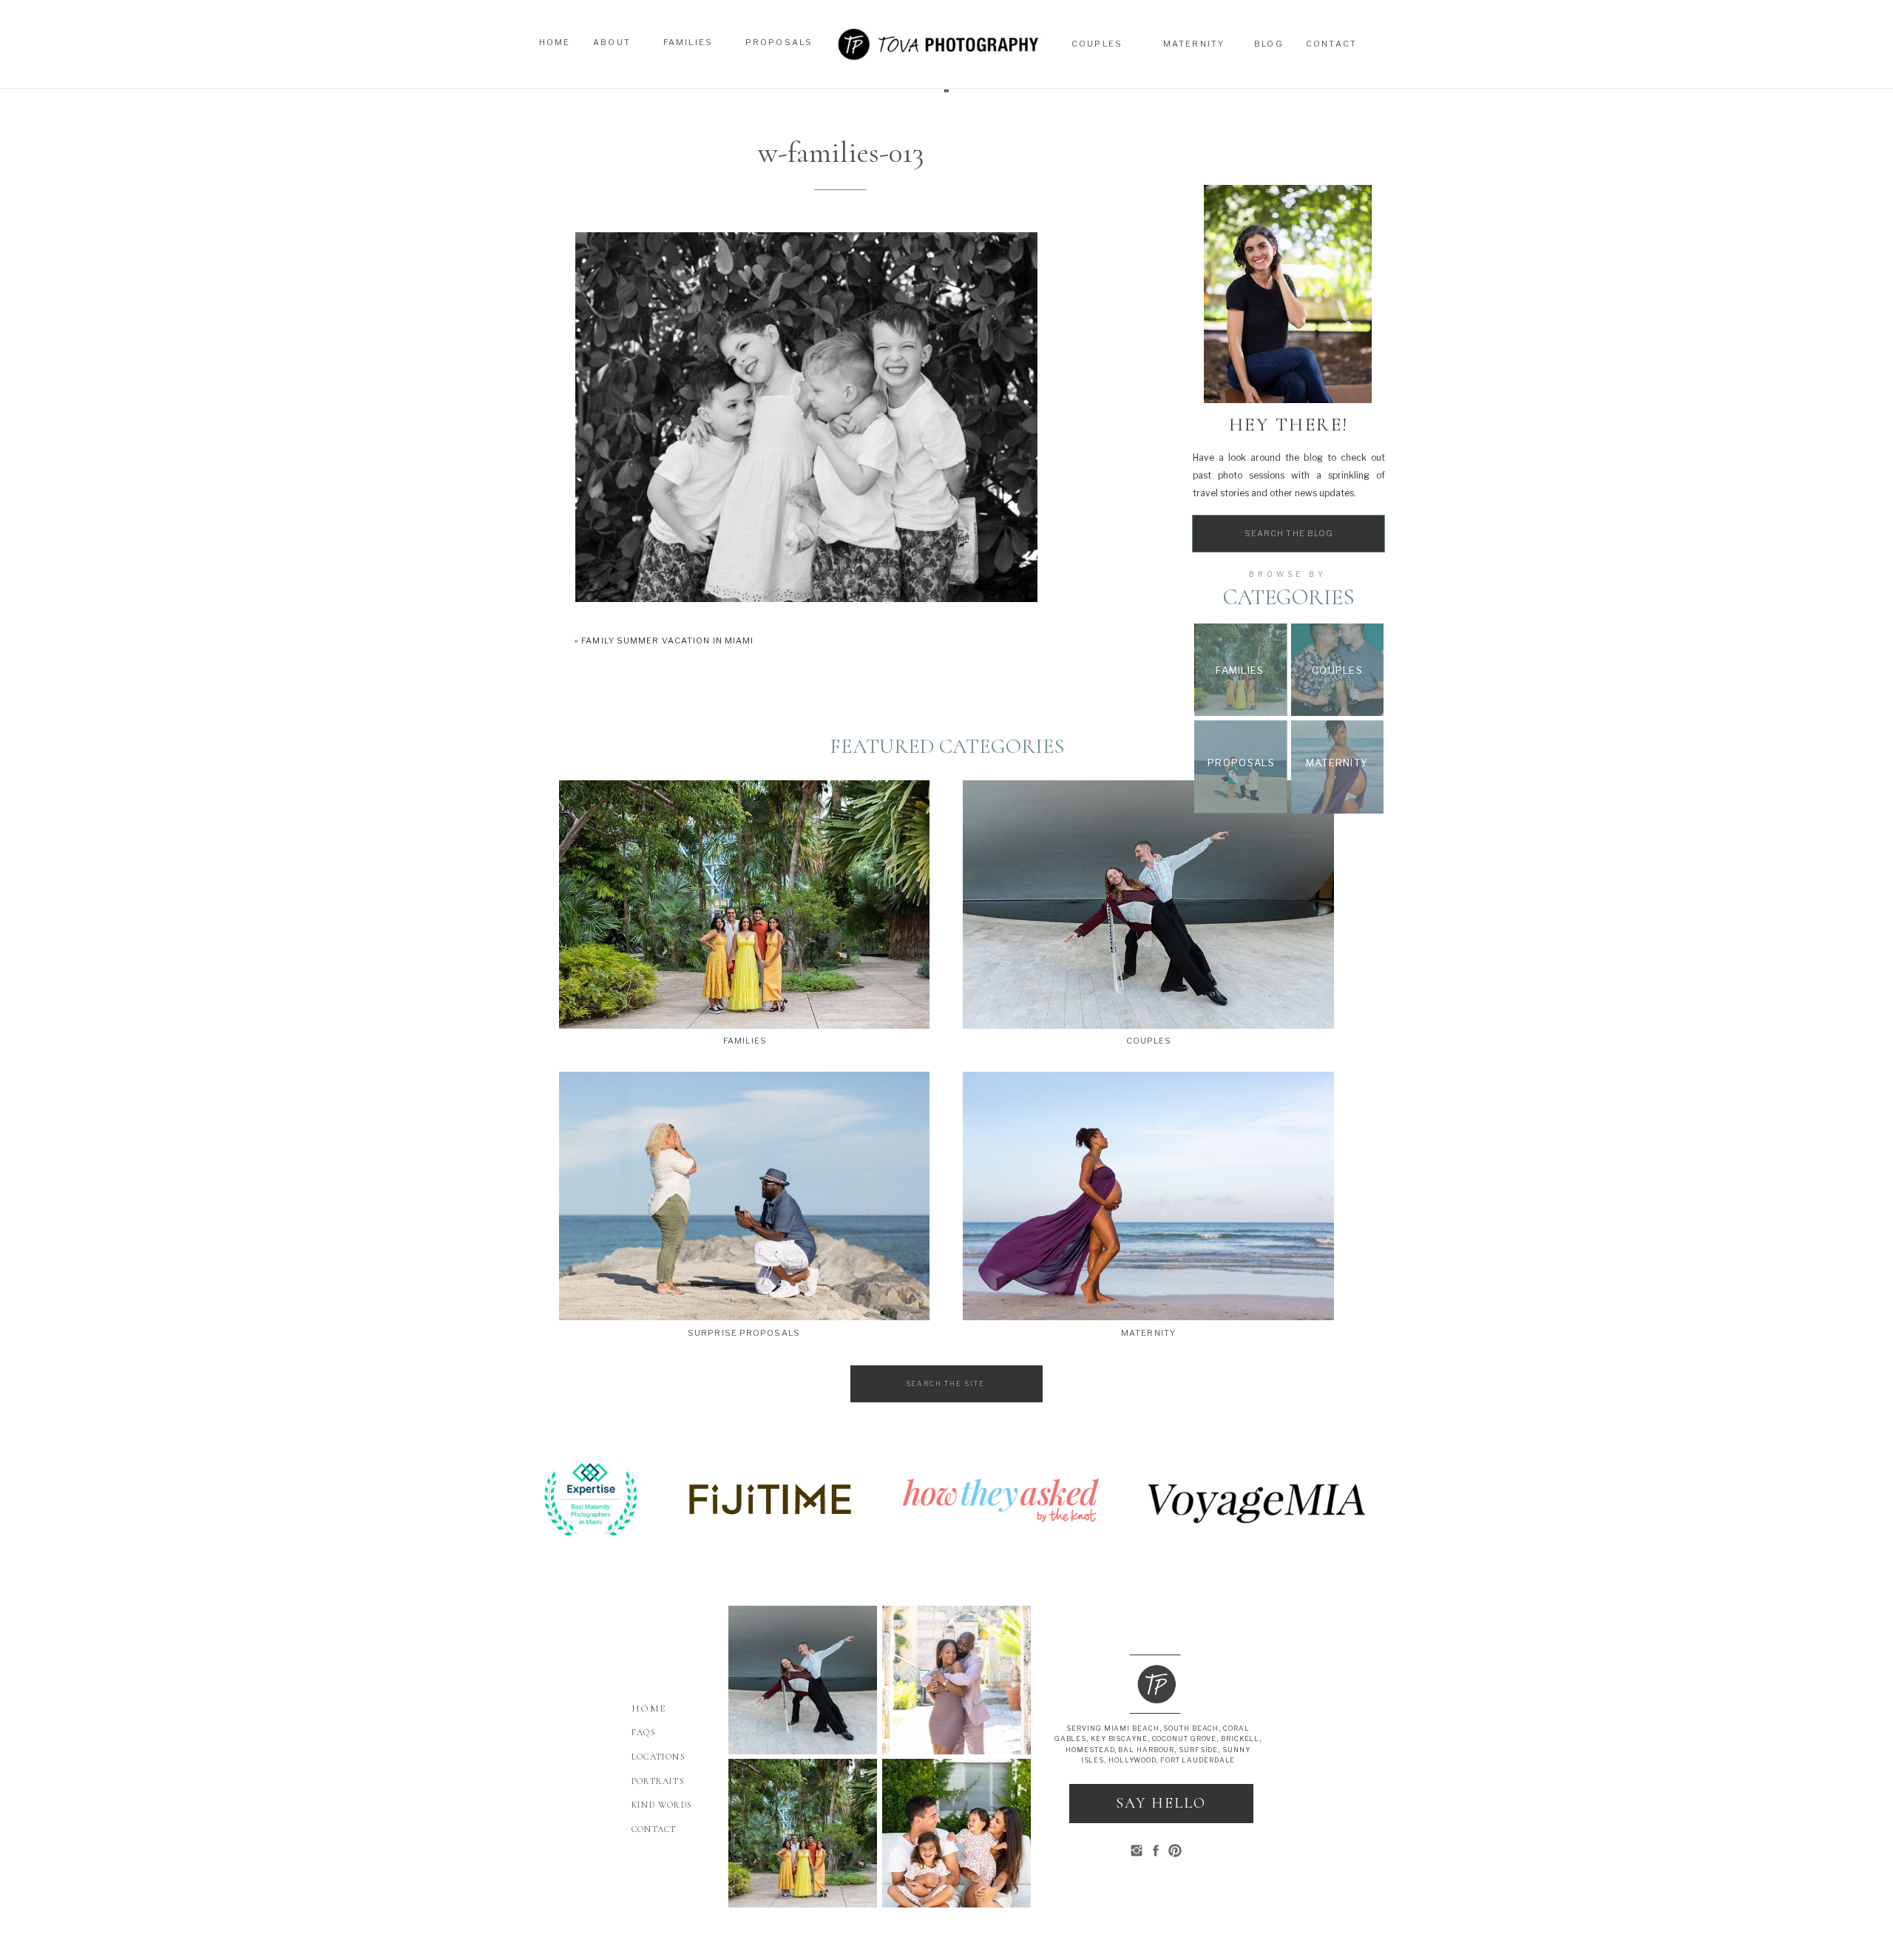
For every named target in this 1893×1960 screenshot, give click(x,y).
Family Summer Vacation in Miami (667, 641)
